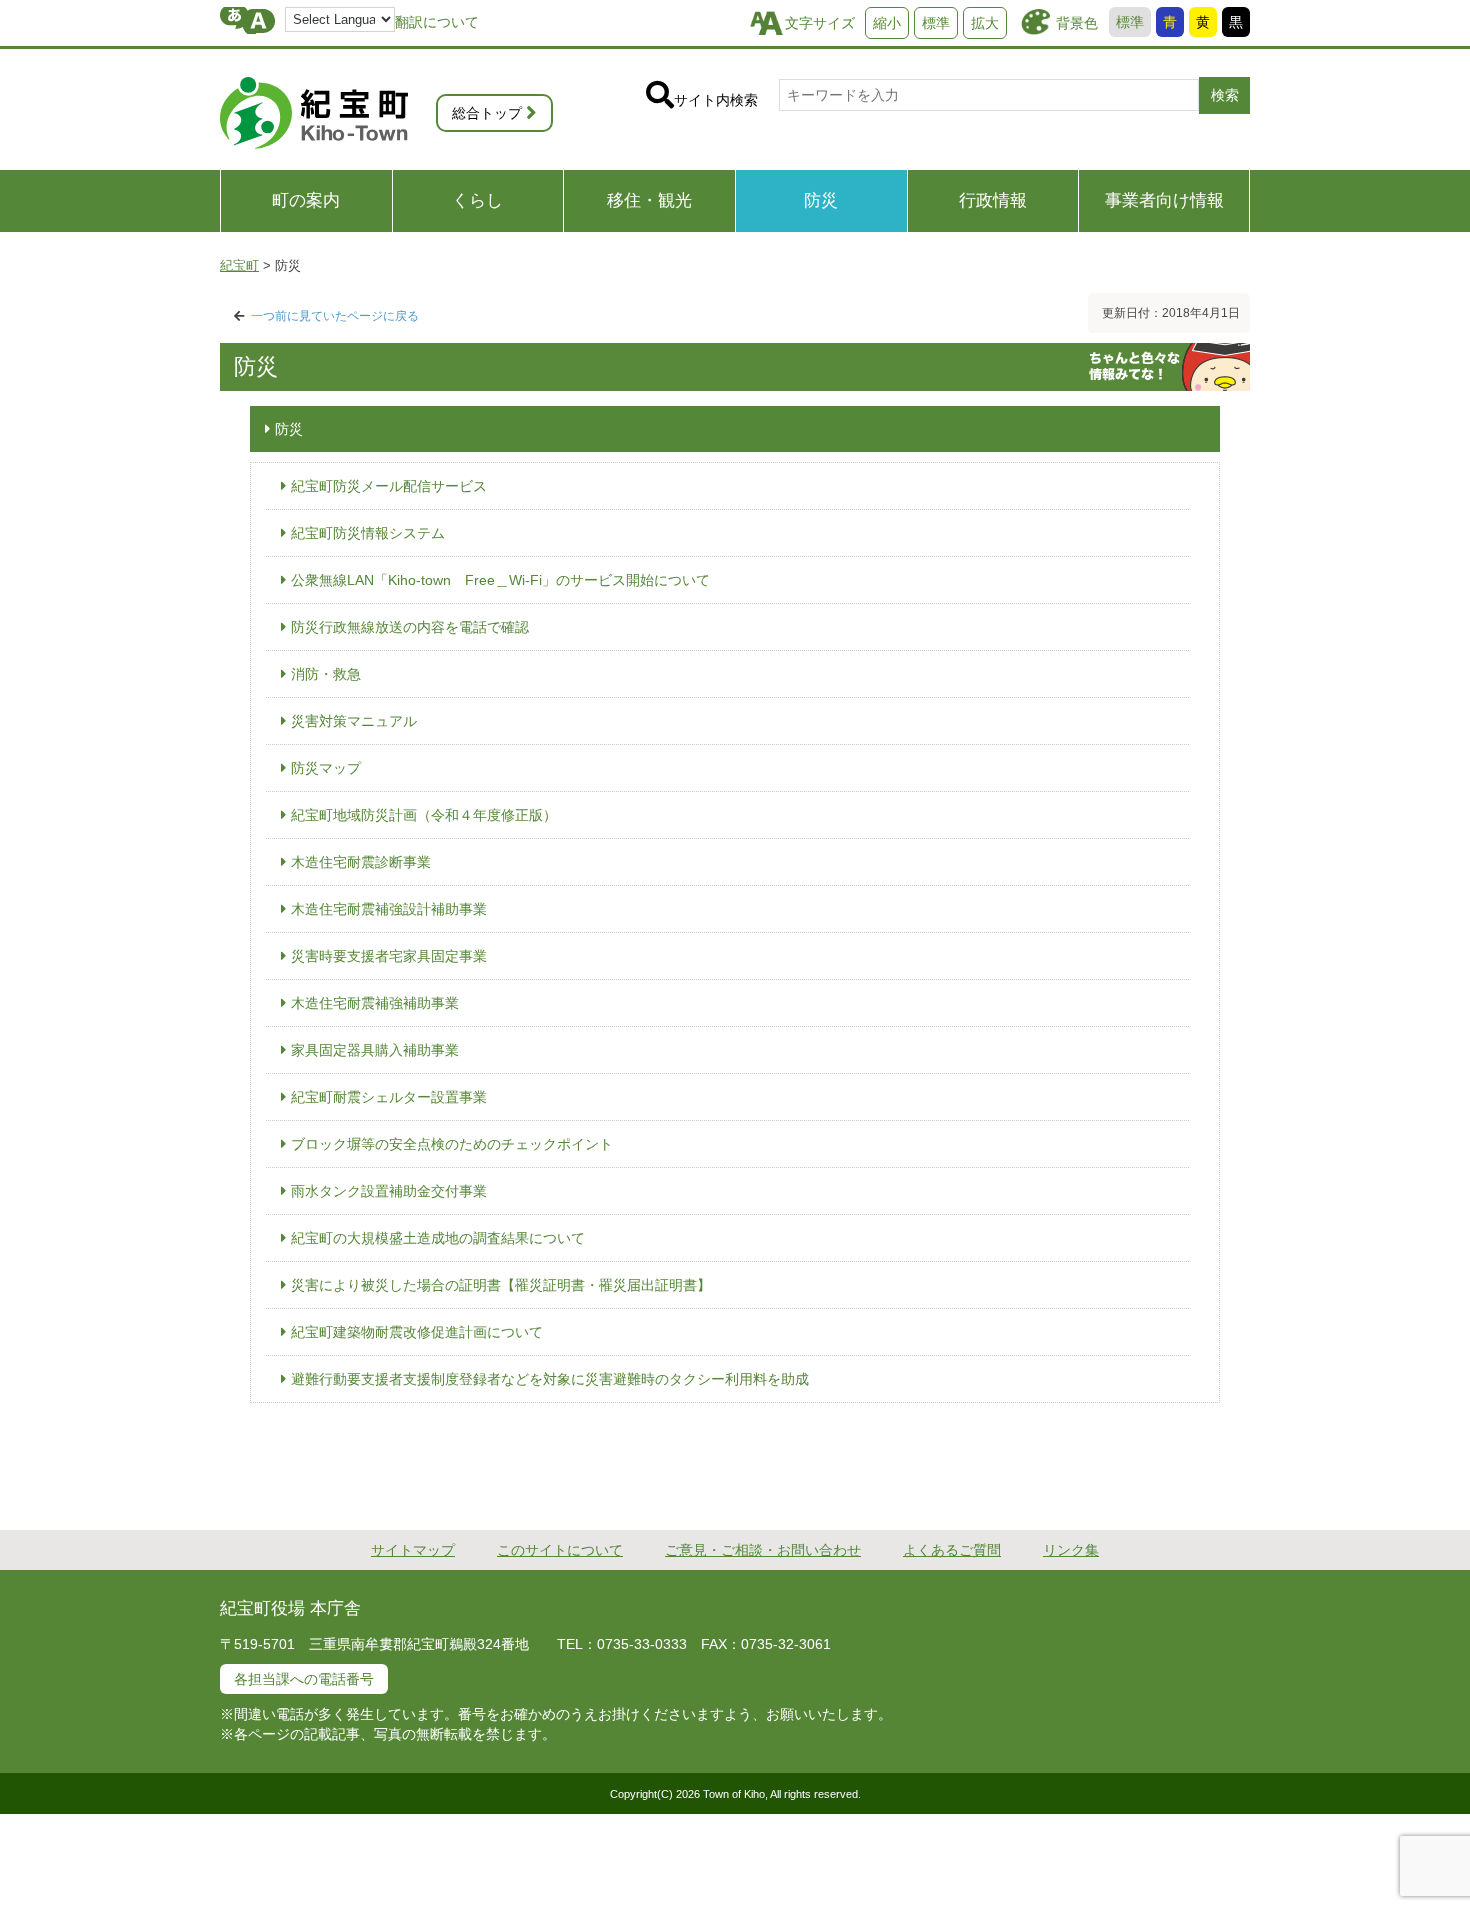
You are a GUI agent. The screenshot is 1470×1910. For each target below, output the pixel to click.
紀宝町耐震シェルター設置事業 (389, 1097)
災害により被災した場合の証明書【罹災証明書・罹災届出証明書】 (501, 1285)
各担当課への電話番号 (304, 1679)
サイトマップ (413, 1550)
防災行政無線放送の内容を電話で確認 (410, 627)
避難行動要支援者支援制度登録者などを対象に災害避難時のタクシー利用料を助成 (550, 1379)
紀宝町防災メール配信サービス (389, 486)
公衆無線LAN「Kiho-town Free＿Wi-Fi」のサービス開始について (500, 580)
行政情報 (993, 200)
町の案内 (306, 200)
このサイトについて (560, 1550)
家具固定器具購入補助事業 (375, 1050)
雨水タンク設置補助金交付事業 (389, 1191)
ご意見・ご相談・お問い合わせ (763, 1550)
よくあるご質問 (952, 1550)
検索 (1225, 95)
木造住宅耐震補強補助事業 (375, 1003)
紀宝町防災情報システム (368, 533)
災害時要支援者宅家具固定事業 (389, 956)
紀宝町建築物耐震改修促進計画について (417, 1332)
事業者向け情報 (1164, 200)
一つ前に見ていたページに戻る (335, 316)
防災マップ (326, 768)
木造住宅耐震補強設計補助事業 (389, 909)
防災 (821, 200)
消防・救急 (326, 674)
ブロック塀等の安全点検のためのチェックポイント (452, 1144)
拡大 (985, 23)
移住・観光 (649, 200)
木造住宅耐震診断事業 (361, 862)
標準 (1130, 22)
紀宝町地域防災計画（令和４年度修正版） (424, 815)
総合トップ (487, 113)
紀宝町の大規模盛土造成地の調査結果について (438, 1238)
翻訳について (437, 22)
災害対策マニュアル (354, 721)
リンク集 (1071, 1550)
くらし (477, 200)
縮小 (887, 23)
